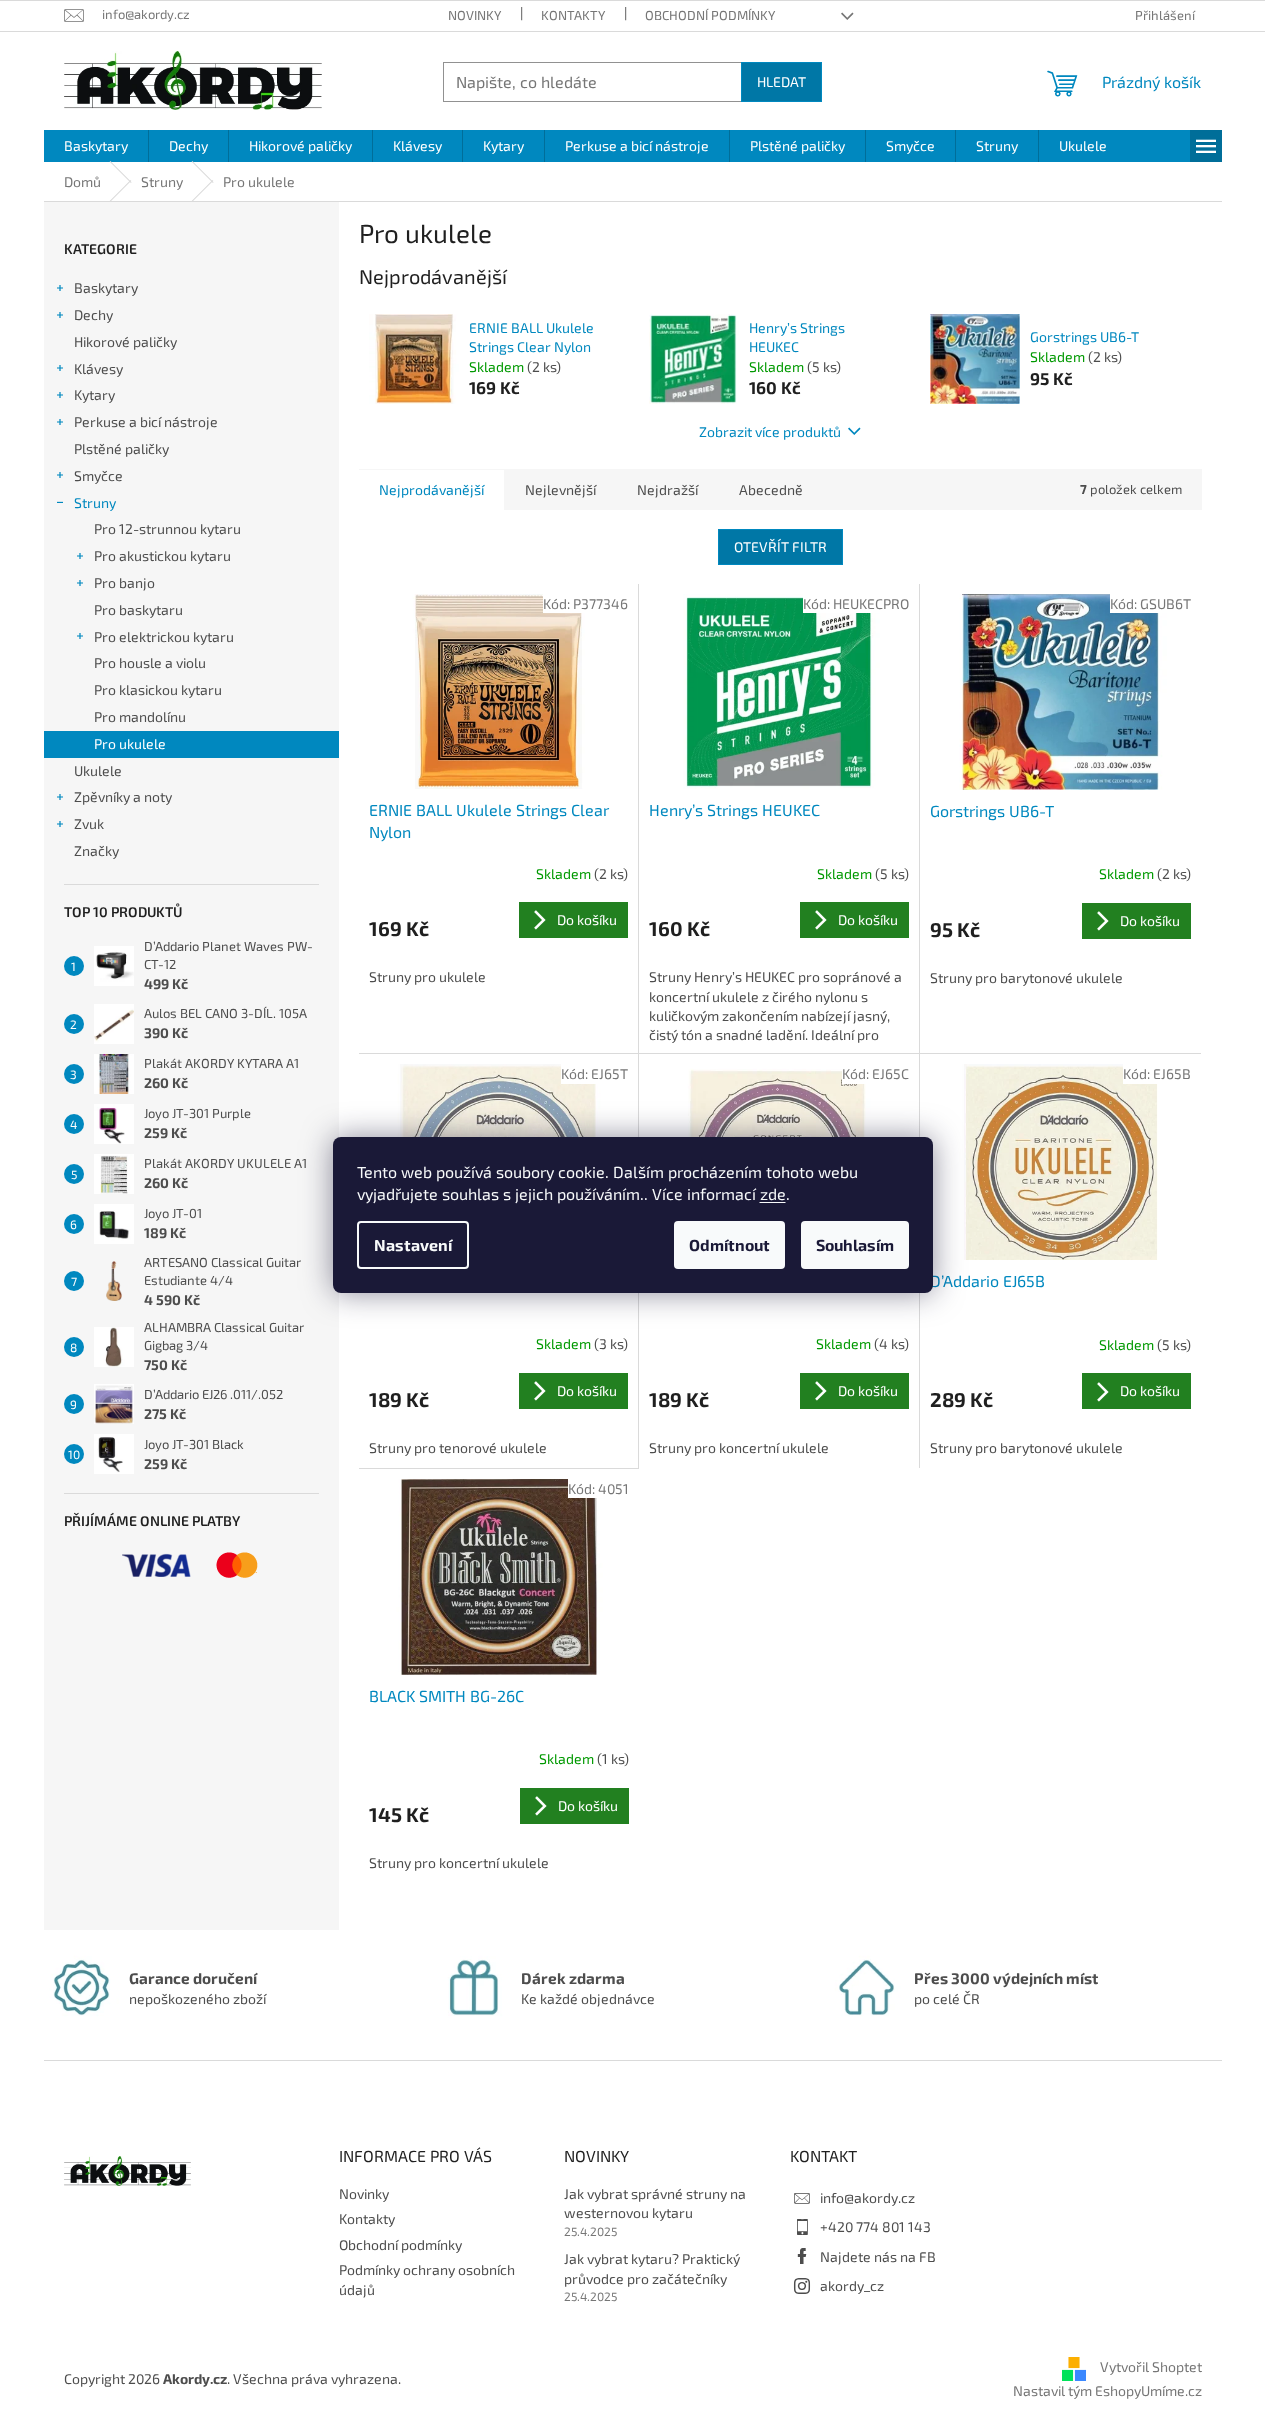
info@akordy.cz (867, 2197)
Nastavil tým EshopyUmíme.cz (1107, 2390)
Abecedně (771, 489)
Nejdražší (667, 489)
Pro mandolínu (140, 716)
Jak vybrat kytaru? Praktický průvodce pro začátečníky (652, 2268)
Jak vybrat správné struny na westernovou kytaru (655, 2203)
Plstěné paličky (121, 448)
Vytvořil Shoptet (1151, 2367)
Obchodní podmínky (710, 15)
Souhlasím (855, 1244)
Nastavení (413, 1244)
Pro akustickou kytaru (162, 555)
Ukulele (98, 770)
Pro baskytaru (138, 609)
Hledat (781, 81)
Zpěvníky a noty (123, 796)
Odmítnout (729, 1244)
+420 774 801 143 (875, 2226)
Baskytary (106, 287)
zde (773, 1193)
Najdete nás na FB (878, 2256)
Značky (96, 850)
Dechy (93, 314)
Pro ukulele (130, 743)
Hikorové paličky (125, 341)
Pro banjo (124, 582)
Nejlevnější (560, 489)
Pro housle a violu (150, 662)
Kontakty (573, 15)
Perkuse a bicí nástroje (146, 421)
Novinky (474, 15)
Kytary (94, 394)
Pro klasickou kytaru (158, 689)
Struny (95, 502)
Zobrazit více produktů (770, 431)
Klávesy (98, 368)
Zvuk (89, 823)
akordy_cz (852, 2285)
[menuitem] (96, 146)
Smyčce (98, 475)
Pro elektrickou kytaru (164, 636)
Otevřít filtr (780, 546)
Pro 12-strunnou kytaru (167, 528)
